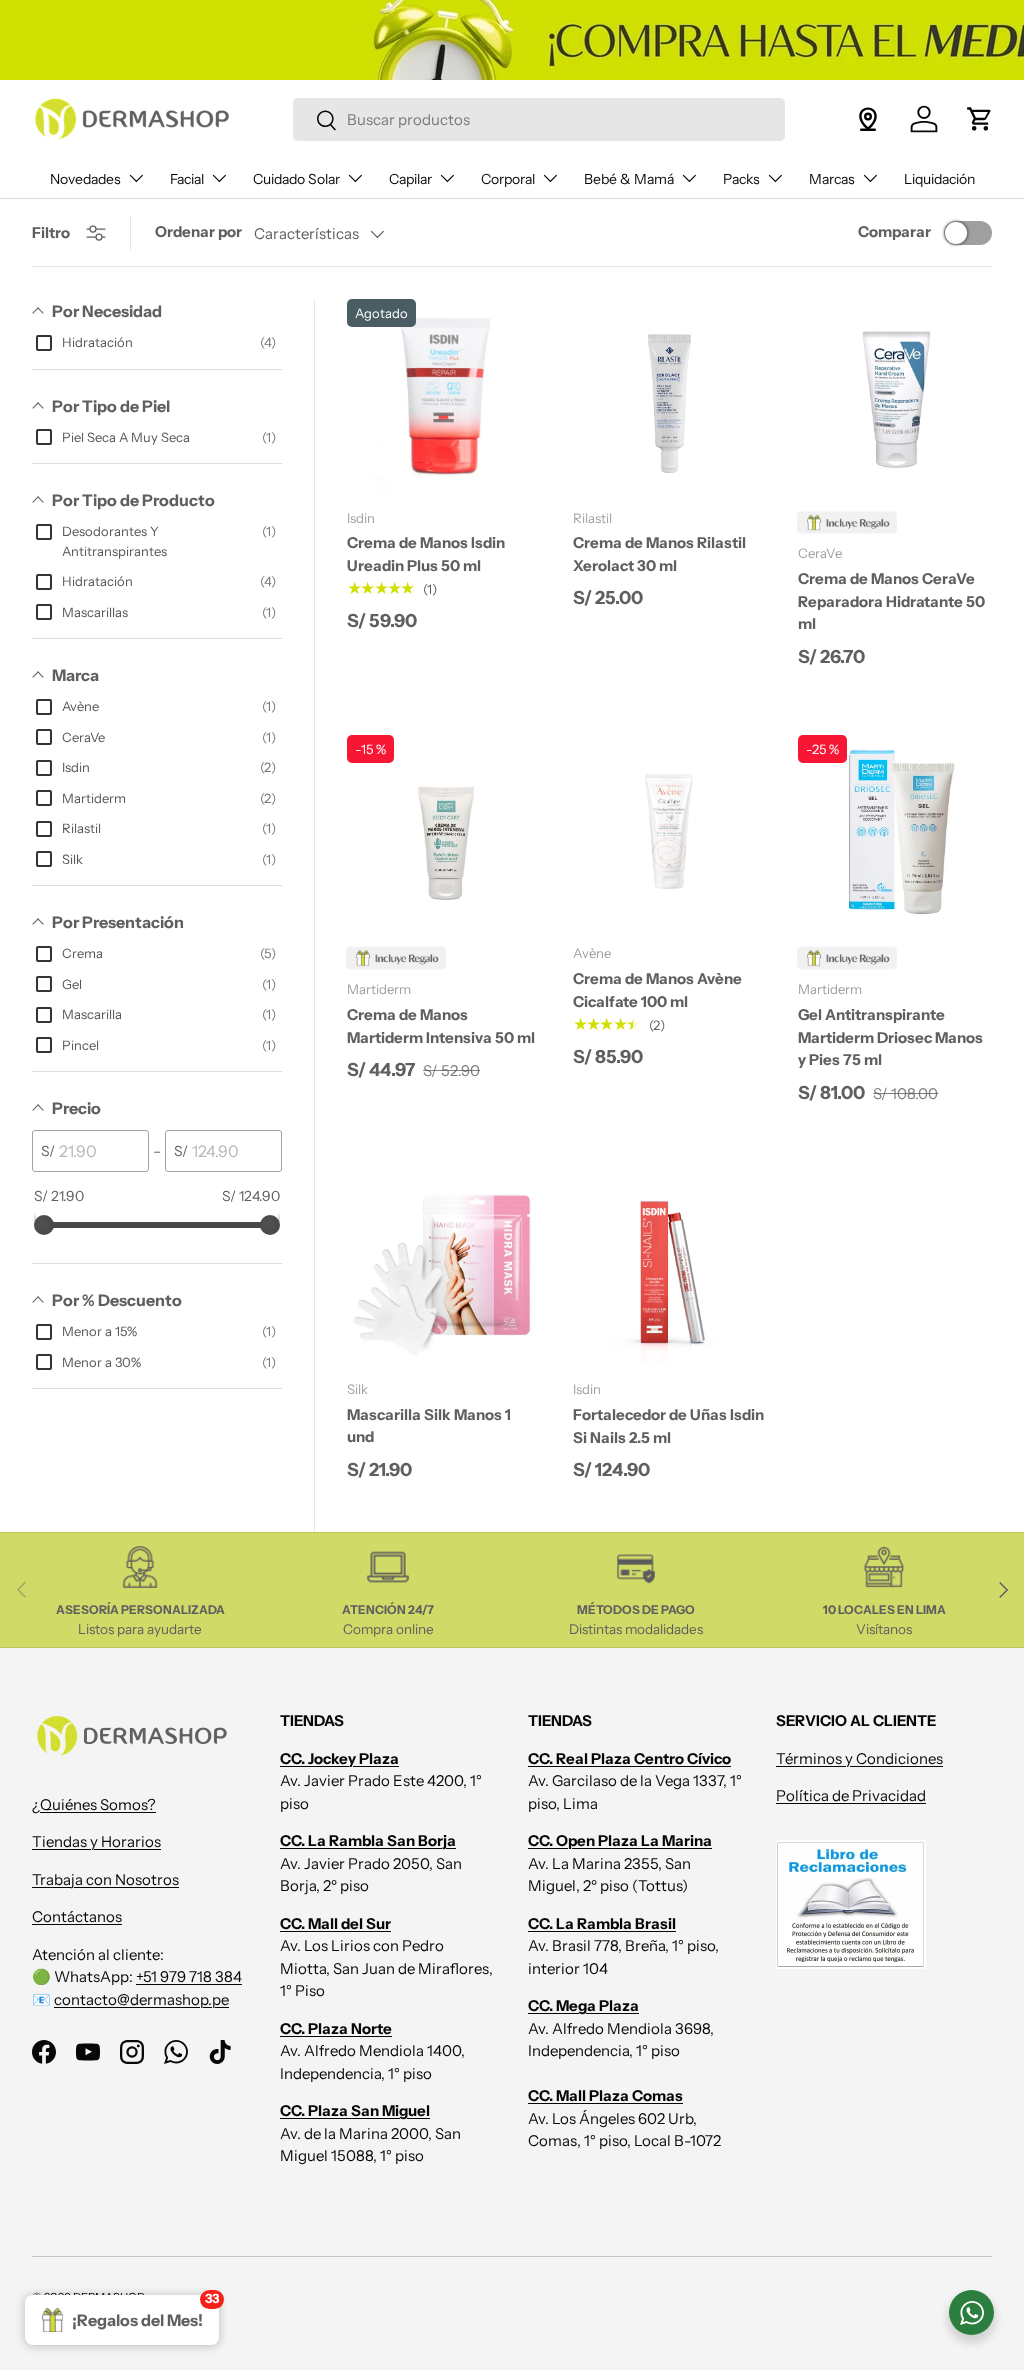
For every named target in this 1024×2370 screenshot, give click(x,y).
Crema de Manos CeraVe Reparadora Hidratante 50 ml (891, 601)
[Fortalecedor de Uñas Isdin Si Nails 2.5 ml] (670, 1268)
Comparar (894, 231)
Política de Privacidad (851, 1795)
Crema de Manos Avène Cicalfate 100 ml (657, 990)
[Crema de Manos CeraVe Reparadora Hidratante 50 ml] (895, 396)
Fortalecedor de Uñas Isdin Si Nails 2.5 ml (668, 1426)
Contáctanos (77, 1916)
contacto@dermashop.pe (141, 1999)
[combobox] (539, 119)
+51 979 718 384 (189, 1976)
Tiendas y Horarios (96, 1841)
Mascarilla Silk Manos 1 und (429, 1426)
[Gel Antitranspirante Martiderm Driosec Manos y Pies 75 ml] (895, 832)
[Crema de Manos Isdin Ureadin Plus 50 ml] (444, 396)
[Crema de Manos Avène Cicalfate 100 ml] (670, 832)
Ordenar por (198, 231)
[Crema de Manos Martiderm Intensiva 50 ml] (444, 832)
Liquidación (939, 179)
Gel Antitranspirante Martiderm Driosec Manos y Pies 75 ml (890, 1037)
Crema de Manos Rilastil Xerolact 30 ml (659, 554)
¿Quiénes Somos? (94, 1804)
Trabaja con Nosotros (105, 1879)
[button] (980, 119)
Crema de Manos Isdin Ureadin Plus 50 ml (426, 554)
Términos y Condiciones (859, 1758)
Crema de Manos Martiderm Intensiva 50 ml (441, 1026)
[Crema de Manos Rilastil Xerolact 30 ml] (670, 396)
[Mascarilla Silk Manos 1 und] (444, 1268)
